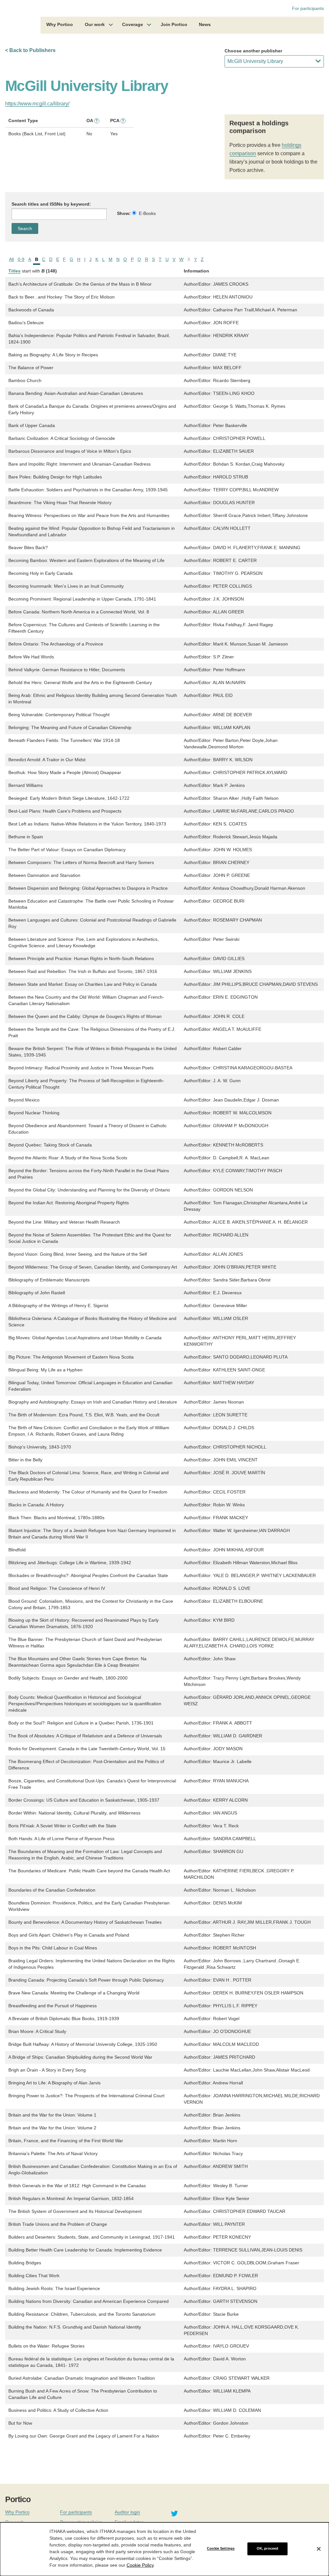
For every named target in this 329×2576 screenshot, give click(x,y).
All (11, 259)
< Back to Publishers (30, 50)
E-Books (147, 213)
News (205, 24)
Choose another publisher (253, 51)
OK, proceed (267, 2549)
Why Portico (60, 24)
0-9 (21, 259)
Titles (14, 271)
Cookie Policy (140, 2565)
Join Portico (174, 24)
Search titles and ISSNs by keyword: (51, 204)
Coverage (133, 24)
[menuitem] (60, 25)
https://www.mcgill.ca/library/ (37, 104)
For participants (308, 8)
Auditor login (127, 2512)
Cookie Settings (221, 2549)
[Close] (319, 2549)
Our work (95, 24)
